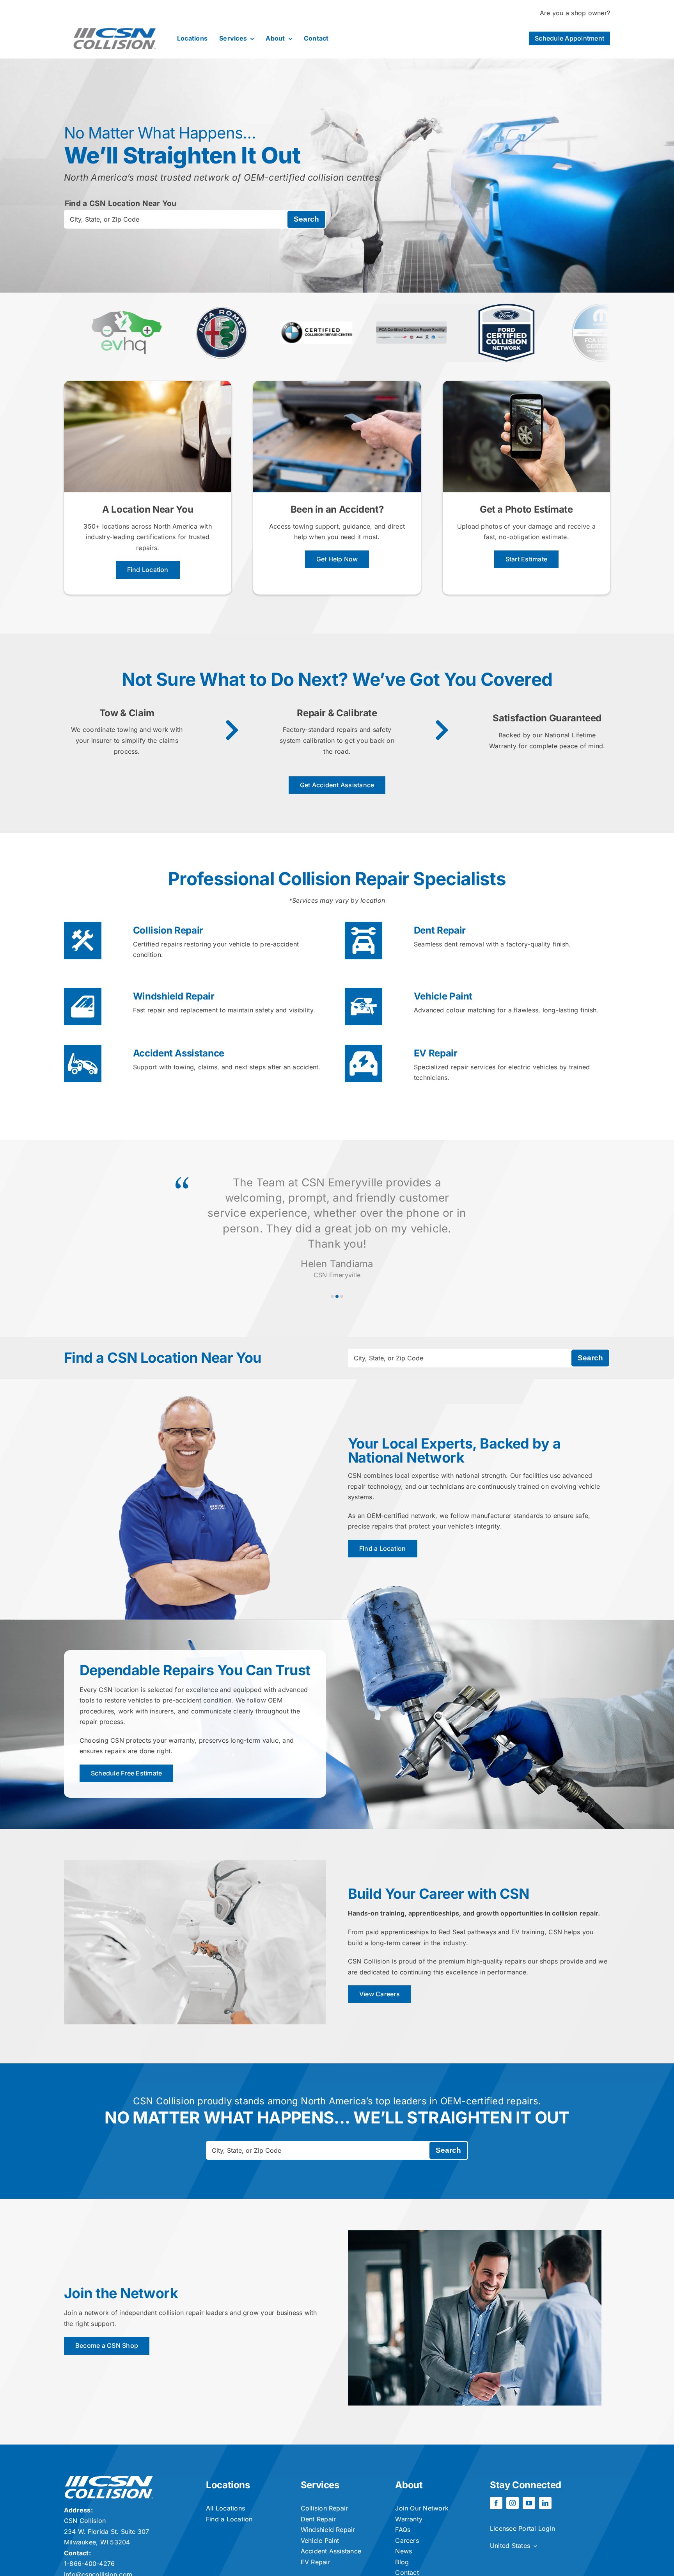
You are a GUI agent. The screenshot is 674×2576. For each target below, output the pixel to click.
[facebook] (496, 2503)
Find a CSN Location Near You (121, 203)
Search (306, 219)
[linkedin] (545, 2503)
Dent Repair (440, 930)
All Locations (225, 2508)
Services (320, 2485)
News (404, 2551)
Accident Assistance (179, 1053)
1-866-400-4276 (89, 2564)
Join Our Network (422, 2508)
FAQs (403, 2530)
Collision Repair (168, 930)
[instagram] (513, 2503)
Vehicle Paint (443, 996)
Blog (402, 2562)
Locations (228, 2485)
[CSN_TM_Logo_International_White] (109, 2479)
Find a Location (229, 2519)
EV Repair (436, 1053)
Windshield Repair (174, 996)
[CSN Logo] (115, 22)
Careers (407, 2540)
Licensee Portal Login (522, 2528)
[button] (332, 1296)
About (409, 2485)
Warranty (409, 2519)
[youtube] (529, 2503)
